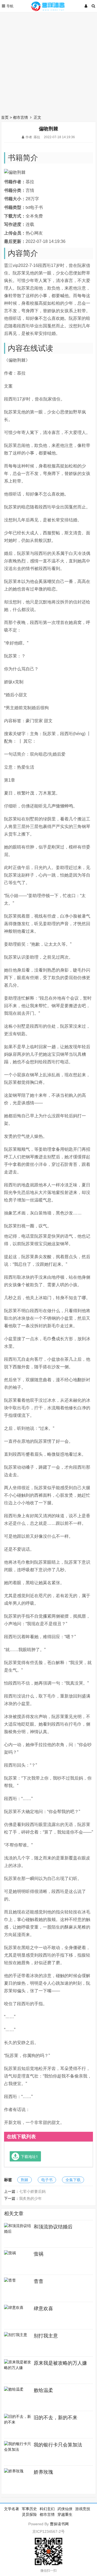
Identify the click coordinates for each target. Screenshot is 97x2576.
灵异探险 (29, 2514)
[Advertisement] (48, 62)
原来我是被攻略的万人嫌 (60, 2363)
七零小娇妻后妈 (32, 2191)
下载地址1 (29, 2156)
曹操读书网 (59, 2524)
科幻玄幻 (47, 2509)
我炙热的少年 (30, 2198)
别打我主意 (46, 2336)
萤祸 (39, 2254)
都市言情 (20, 117)
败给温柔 (43, 2390)
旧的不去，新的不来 (56, 2418)
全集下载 (73, 2180)
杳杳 (39, 2281)
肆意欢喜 (43, 2309)
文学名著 (12, 2509)
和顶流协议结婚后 (53, 2227)
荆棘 (25, 2180)
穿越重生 (65, 2514)
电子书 (47, 2180)
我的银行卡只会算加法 (58, 2445)
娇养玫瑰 (43, 2472)
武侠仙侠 (65, 2509)
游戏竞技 (83, 2509)
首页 (5, 117)
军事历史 (29, 2509)
